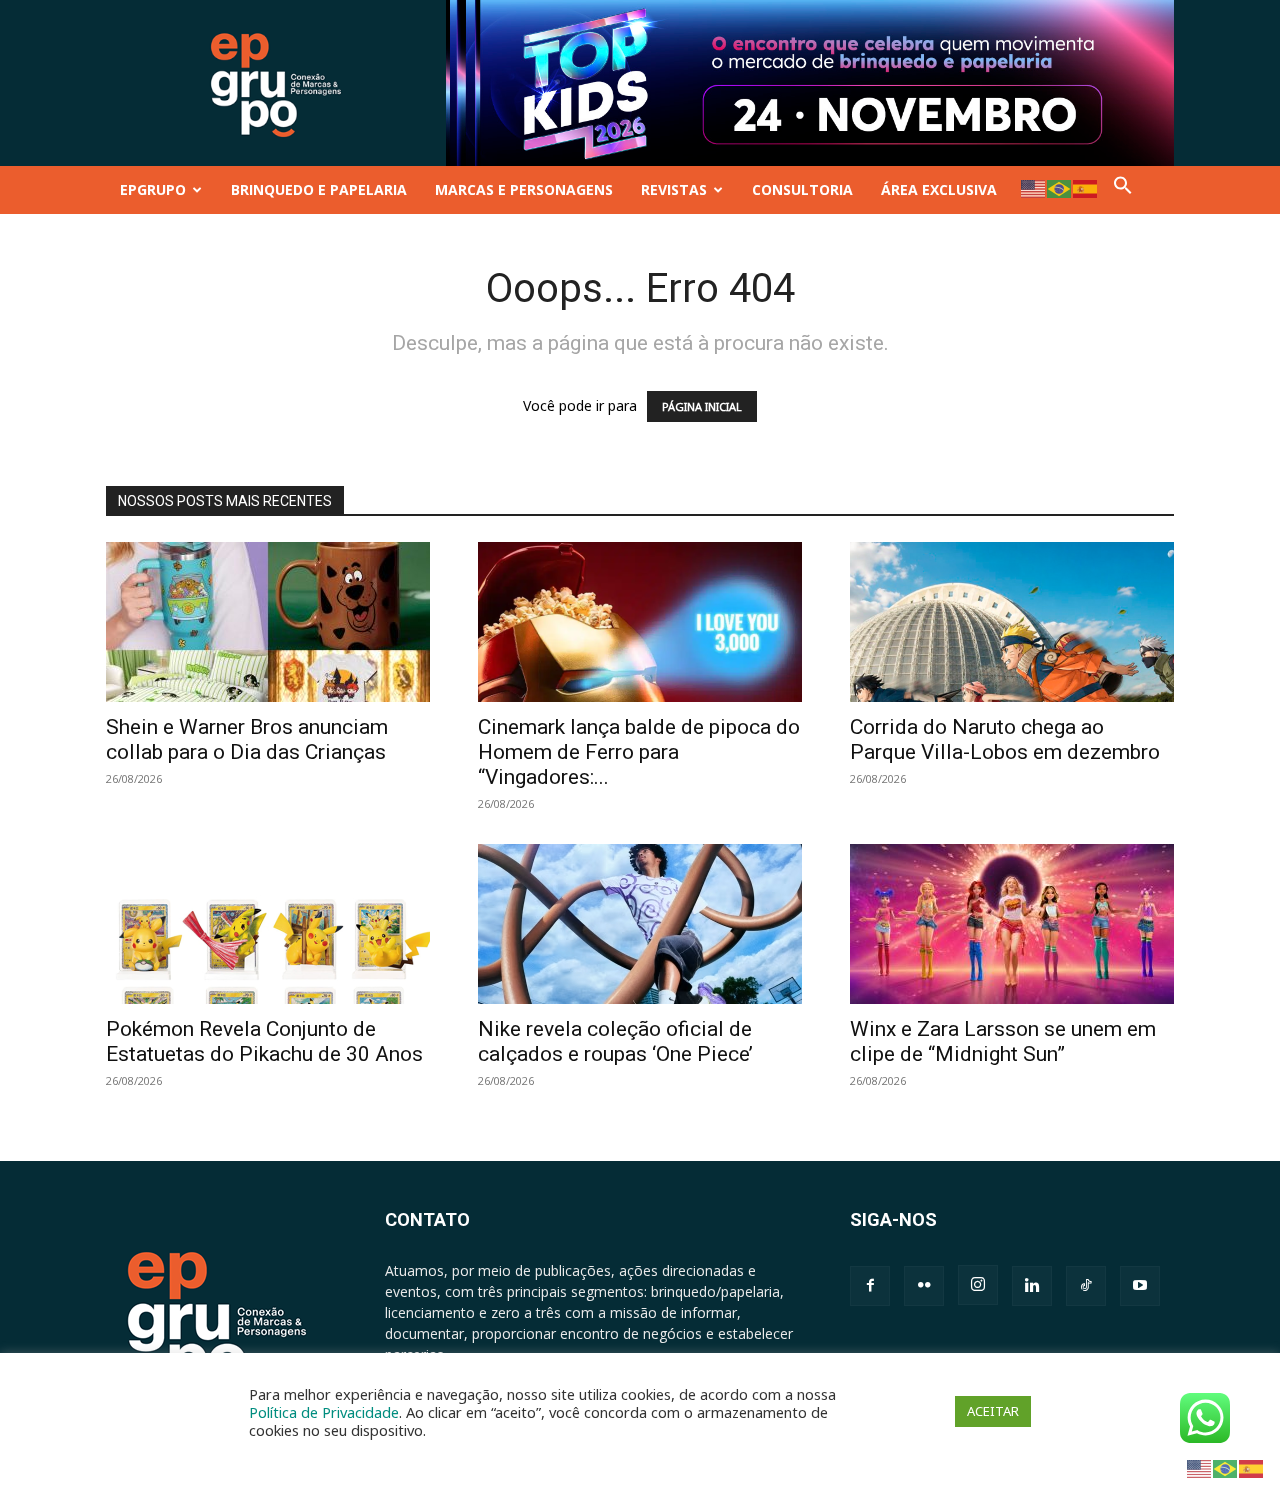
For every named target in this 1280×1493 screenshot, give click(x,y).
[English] (1034, 187)
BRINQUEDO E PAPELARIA (319, 189)
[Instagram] (978, 1285)
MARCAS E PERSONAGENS (524, 189)
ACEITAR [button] (993, 1411)
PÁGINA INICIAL (702, 406)
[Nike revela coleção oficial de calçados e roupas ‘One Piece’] (640, 924)
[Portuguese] (1060, 187)
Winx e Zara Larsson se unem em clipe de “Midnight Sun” (1003, 1041)
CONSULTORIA (802, 189)
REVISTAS (674, 189)
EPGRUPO (153, 189)
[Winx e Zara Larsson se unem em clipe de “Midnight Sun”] (1012, 924)
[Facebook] (870, 1286)
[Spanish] (1086, 187)
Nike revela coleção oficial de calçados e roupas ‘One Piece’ (615, 1041)
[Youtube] (1140, 1286)
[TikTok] (1086, 1286)
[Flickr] (924, 1286)
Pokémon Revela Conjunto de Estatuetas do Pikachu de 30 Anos (264, 1041)
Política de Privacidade (324, 1412)
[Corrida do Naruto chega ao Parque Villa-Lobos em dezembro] (1012, 622)
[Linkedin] (1032, 1286)
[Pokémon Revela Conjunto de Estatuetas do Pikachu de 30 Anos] (268, 924)
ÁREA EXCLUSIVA (939, 189)
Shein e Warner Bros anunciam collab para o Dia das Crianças (247, 739)
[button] (1123, 189)
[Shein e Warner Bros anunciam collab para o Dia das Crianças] (268, 622)
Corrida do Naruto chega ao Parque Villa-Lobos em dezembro (1005, 739)
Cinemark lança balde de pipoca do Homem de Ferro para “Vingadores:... (639, 752)
